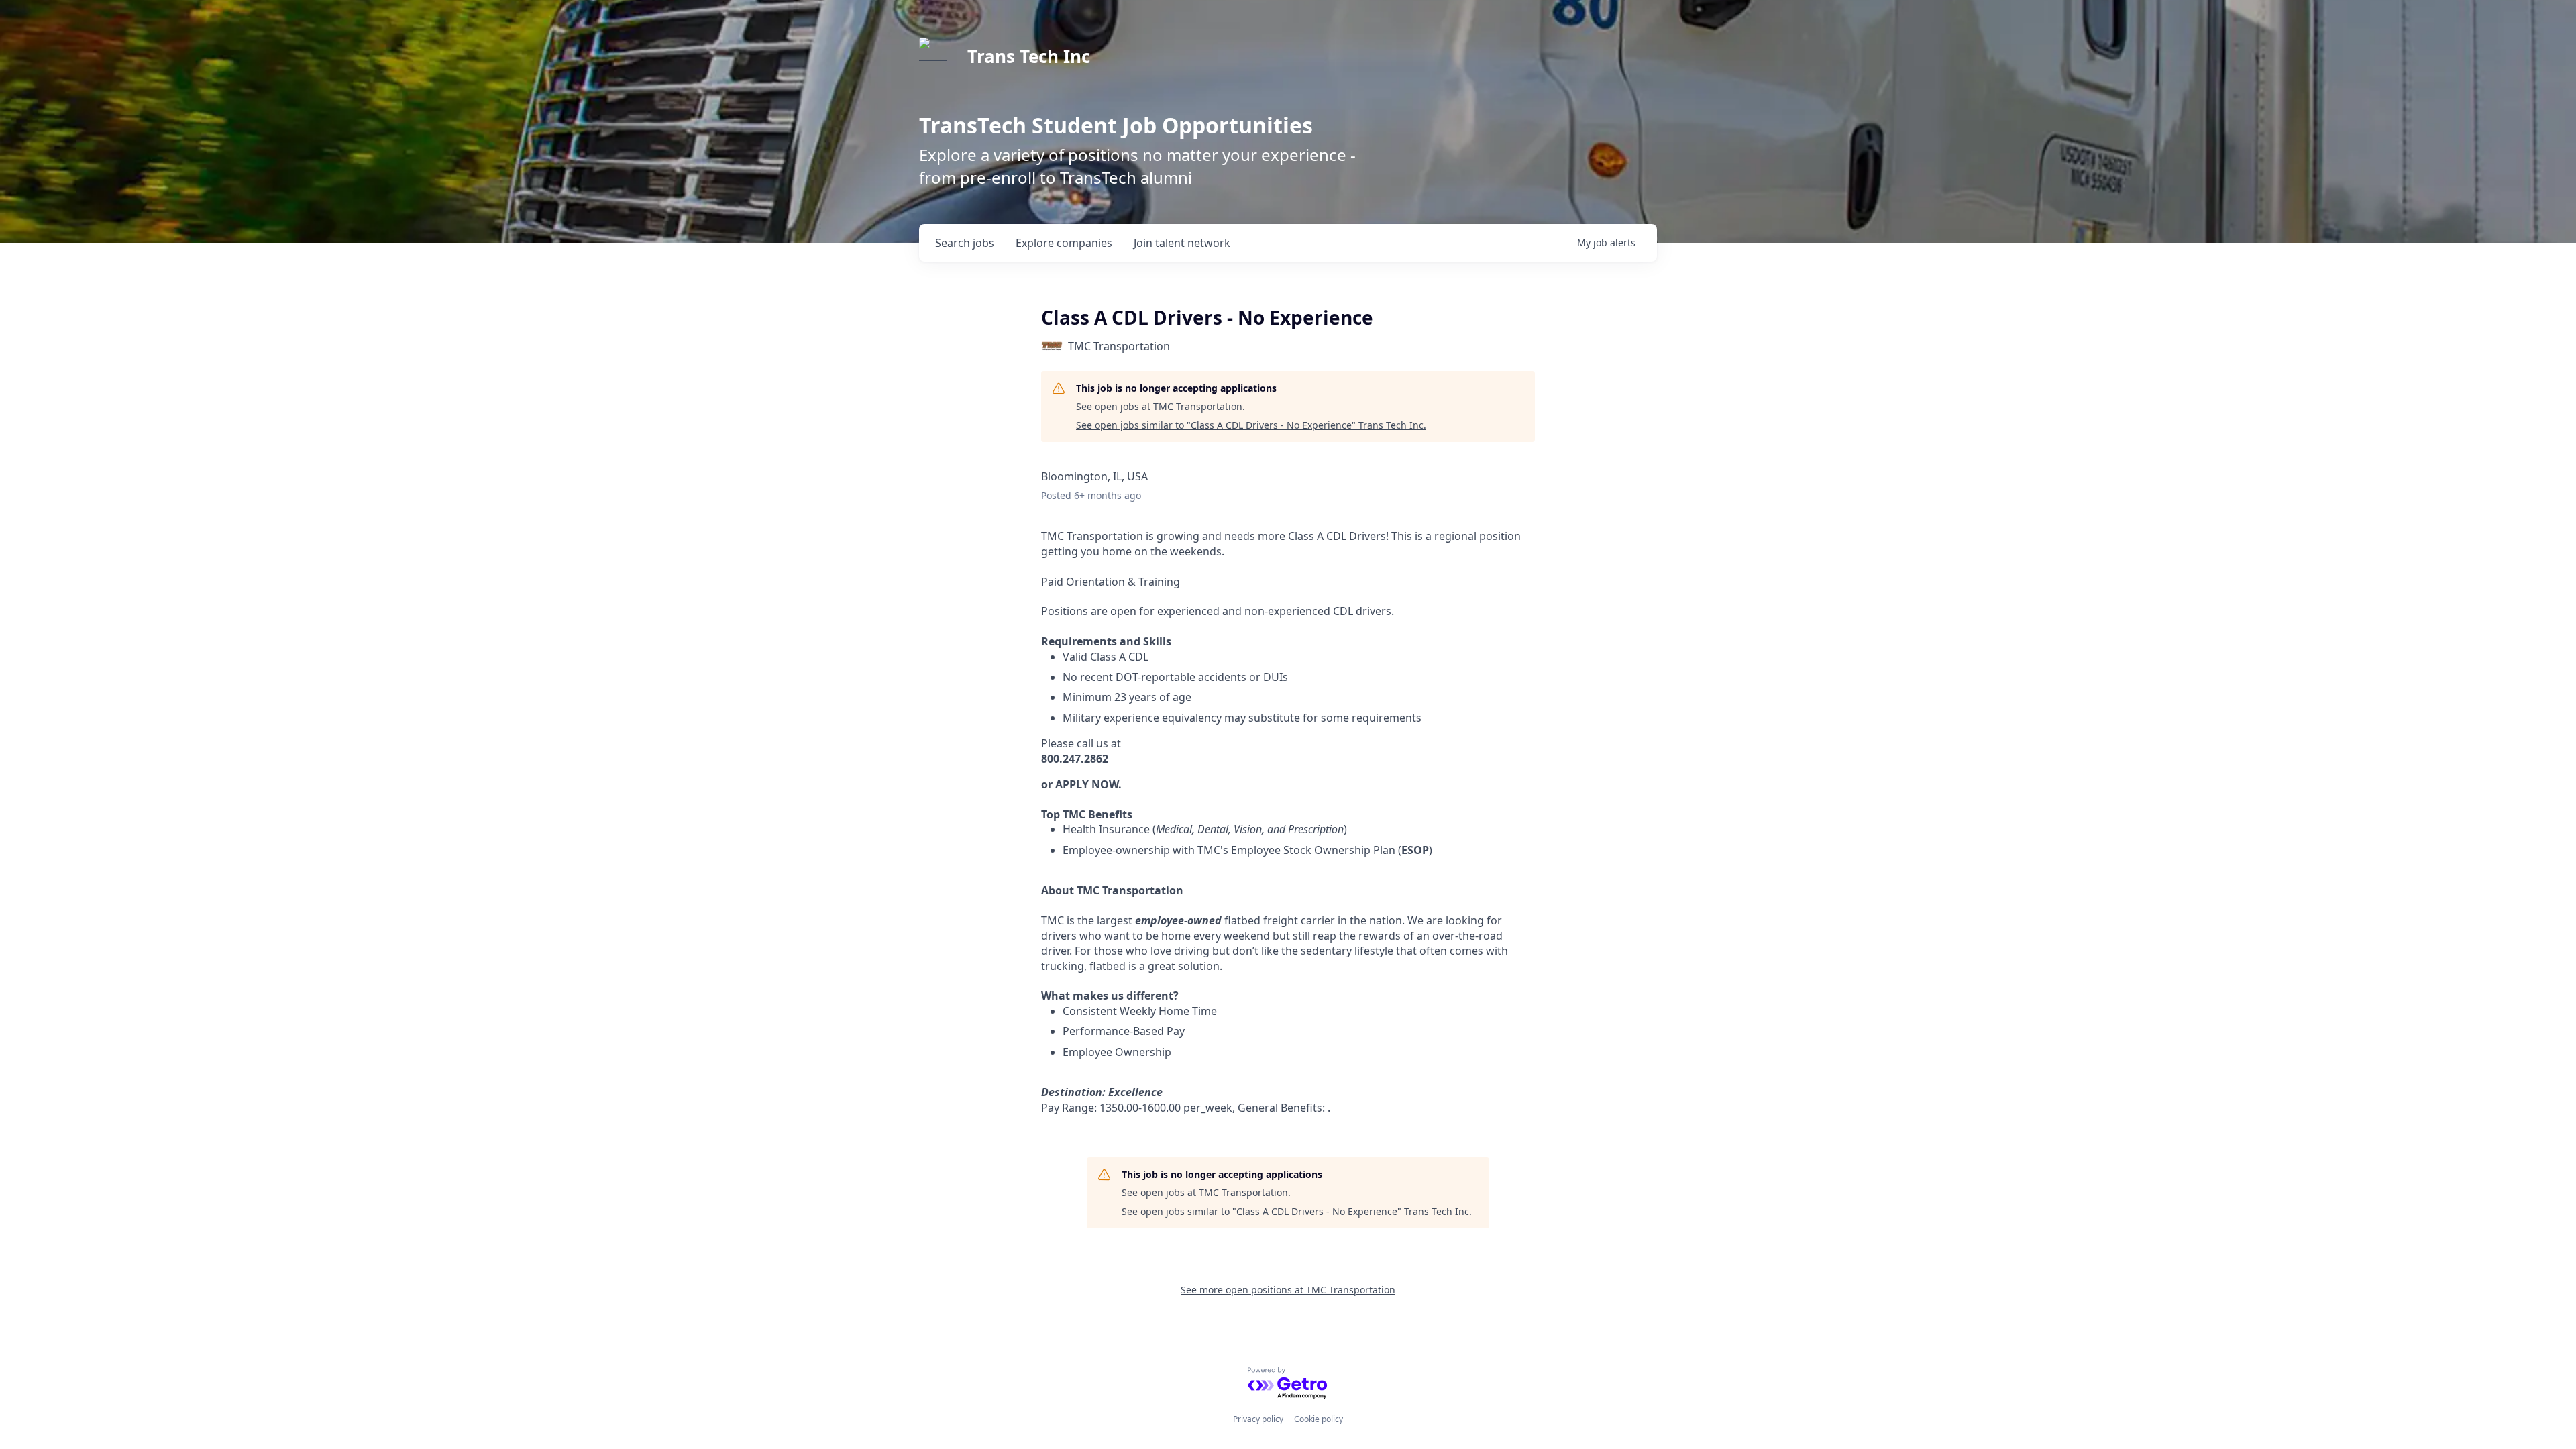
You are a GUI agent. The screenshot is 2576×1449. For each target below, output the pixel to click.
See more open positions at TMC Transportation (1288, 1290)
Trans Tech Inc (1029, 56)
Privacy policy (1258, 1419)
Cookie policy (1319, 1419)
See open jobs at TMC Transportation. (1161, 406)
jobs (965, 243)
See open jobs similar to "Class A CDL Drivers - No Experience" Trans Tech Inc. (1251, 425)
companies (1064, 243)
